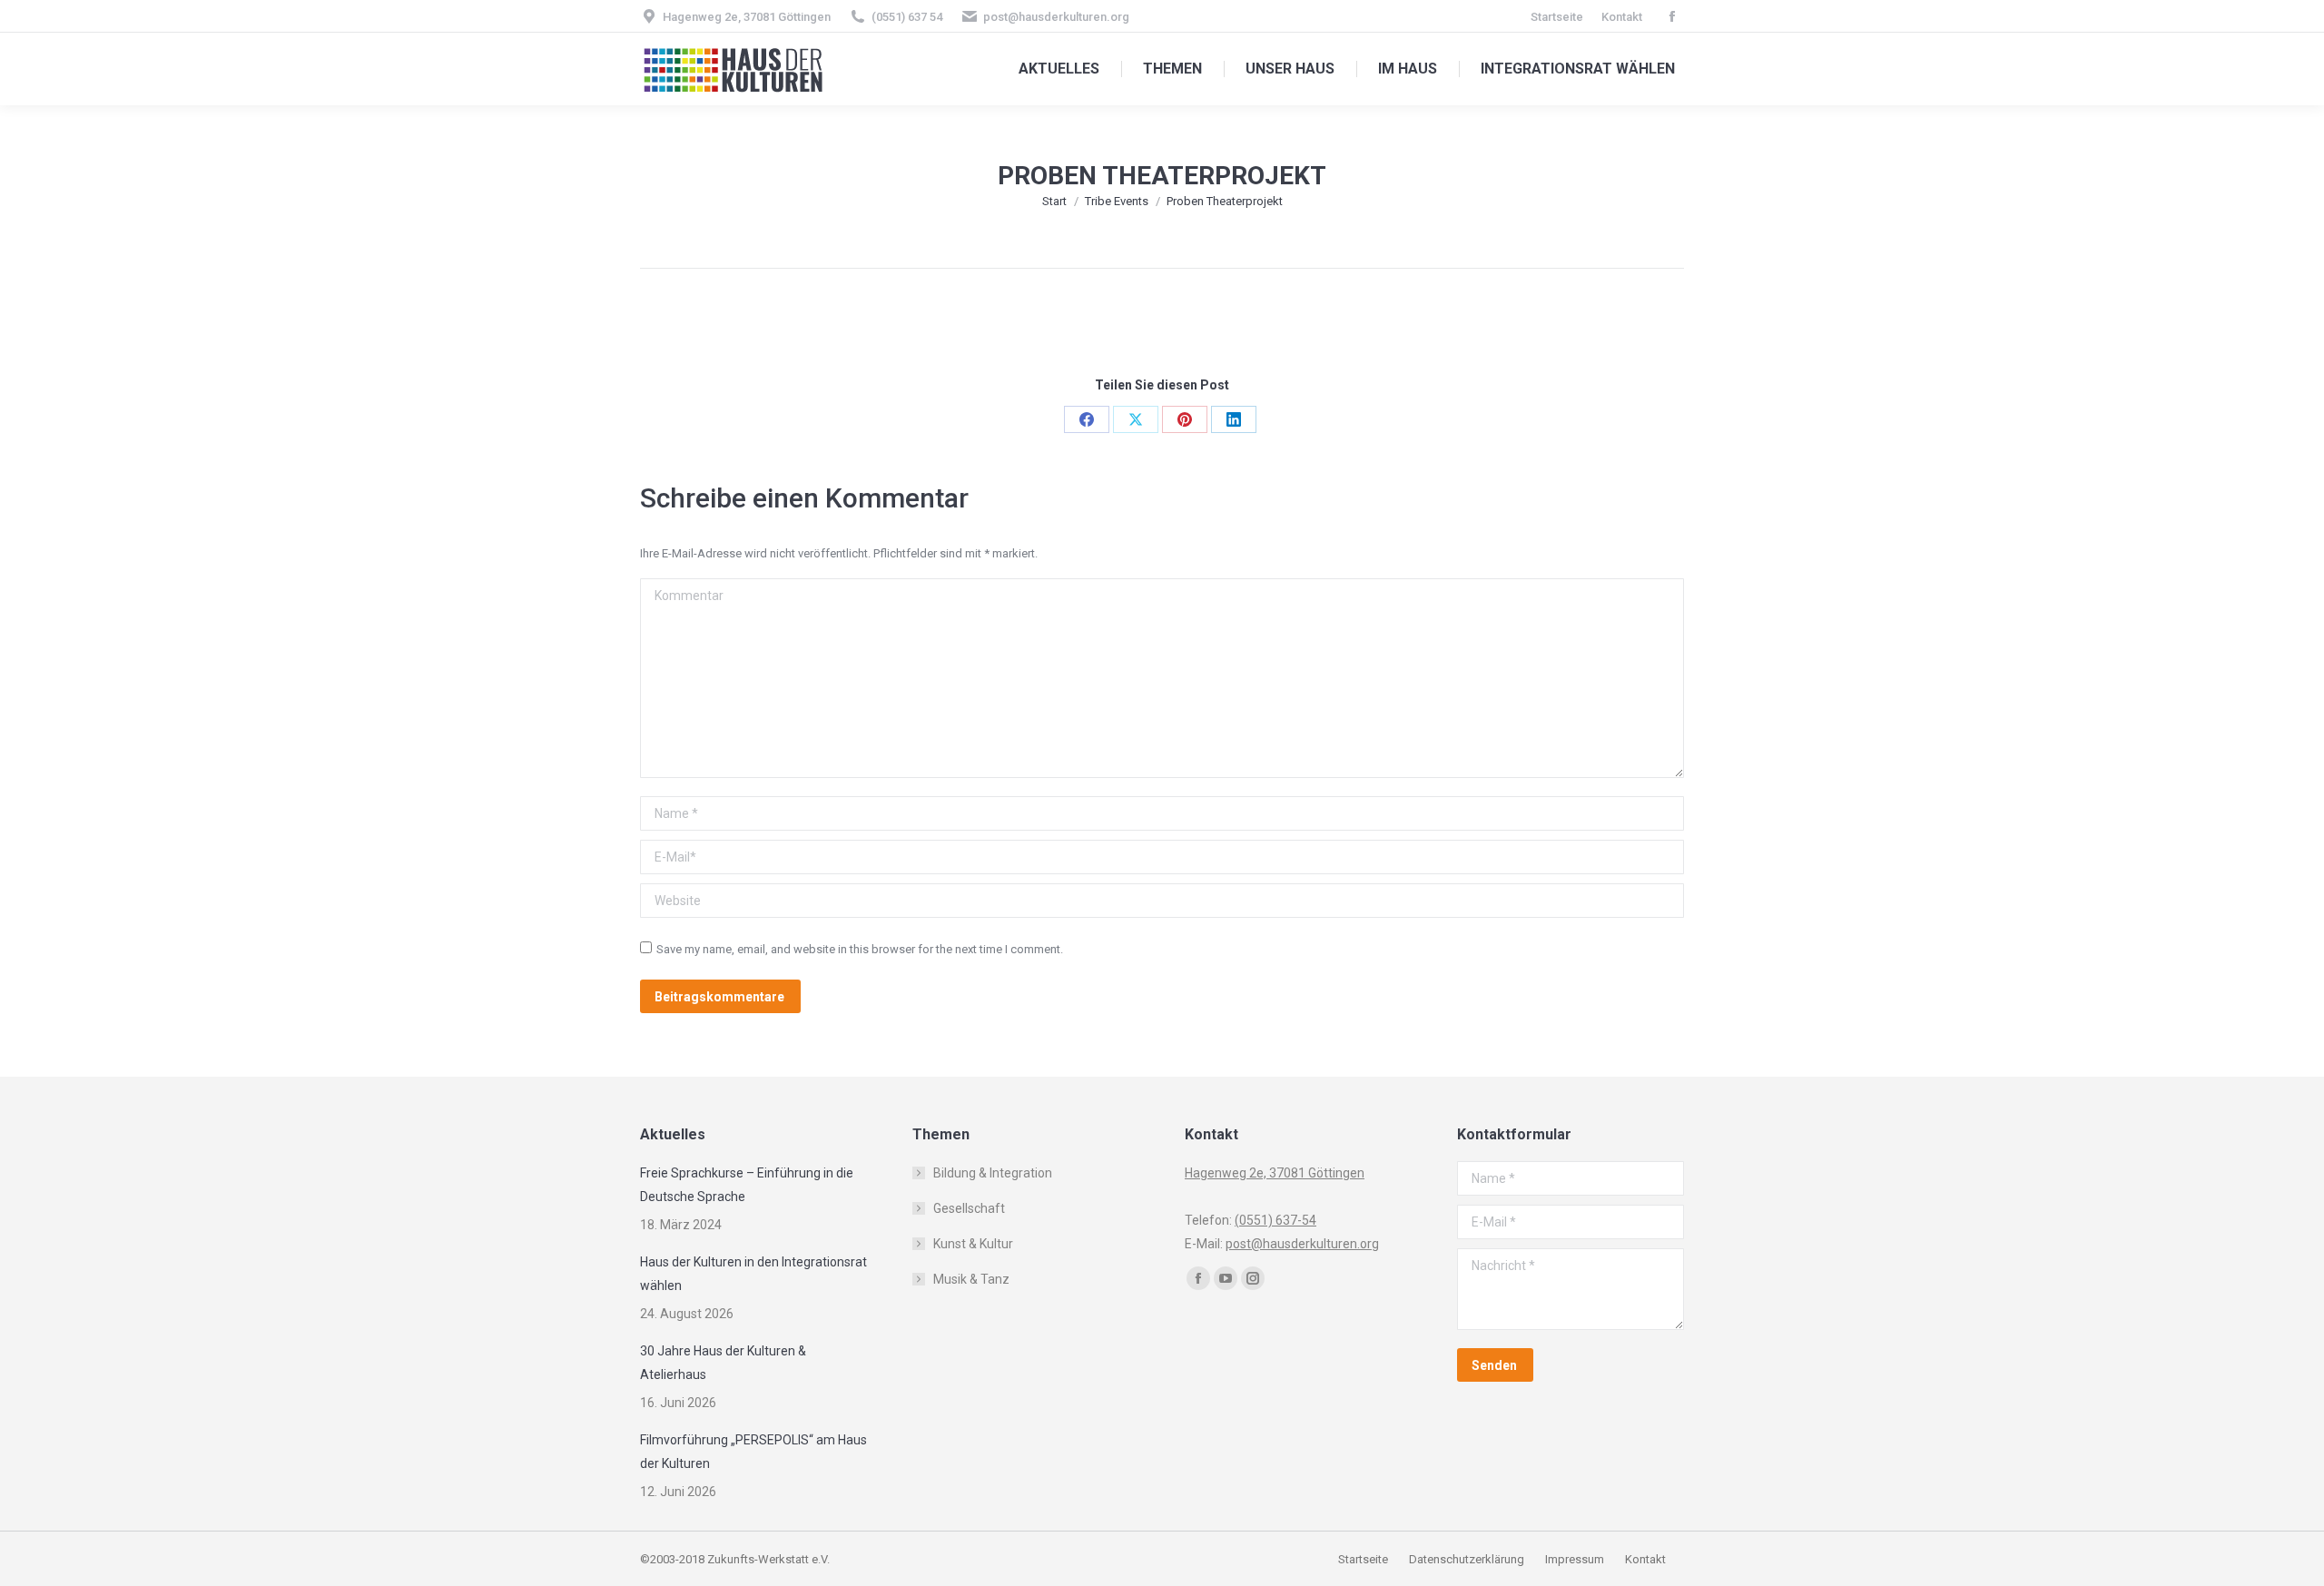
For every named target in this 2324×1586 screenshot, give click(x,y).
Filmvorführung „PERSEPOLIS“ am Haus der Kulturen (753, 1452)
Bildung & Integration (993, 1173)
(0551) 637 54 (907, 17)
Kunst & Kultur (973, 1244)
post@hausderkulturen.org (1056, 17)
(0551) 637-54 (1275, 1220)
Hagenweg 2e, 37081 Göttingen (747, 17)
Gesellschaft (969, 1208)
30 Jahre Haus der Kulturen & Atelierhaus (723, 1363)
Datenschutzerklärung (1467, 1559)
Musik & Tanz (971, 1279)
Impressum (1576, 1559)
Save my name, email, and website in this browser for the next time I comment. (860, 949)
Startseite (1364, 1559)
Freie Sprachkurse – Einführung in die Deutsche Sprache (747, 1185)
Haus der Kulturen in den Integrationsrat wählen (753, 1274)
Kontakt (1645, 1559)
